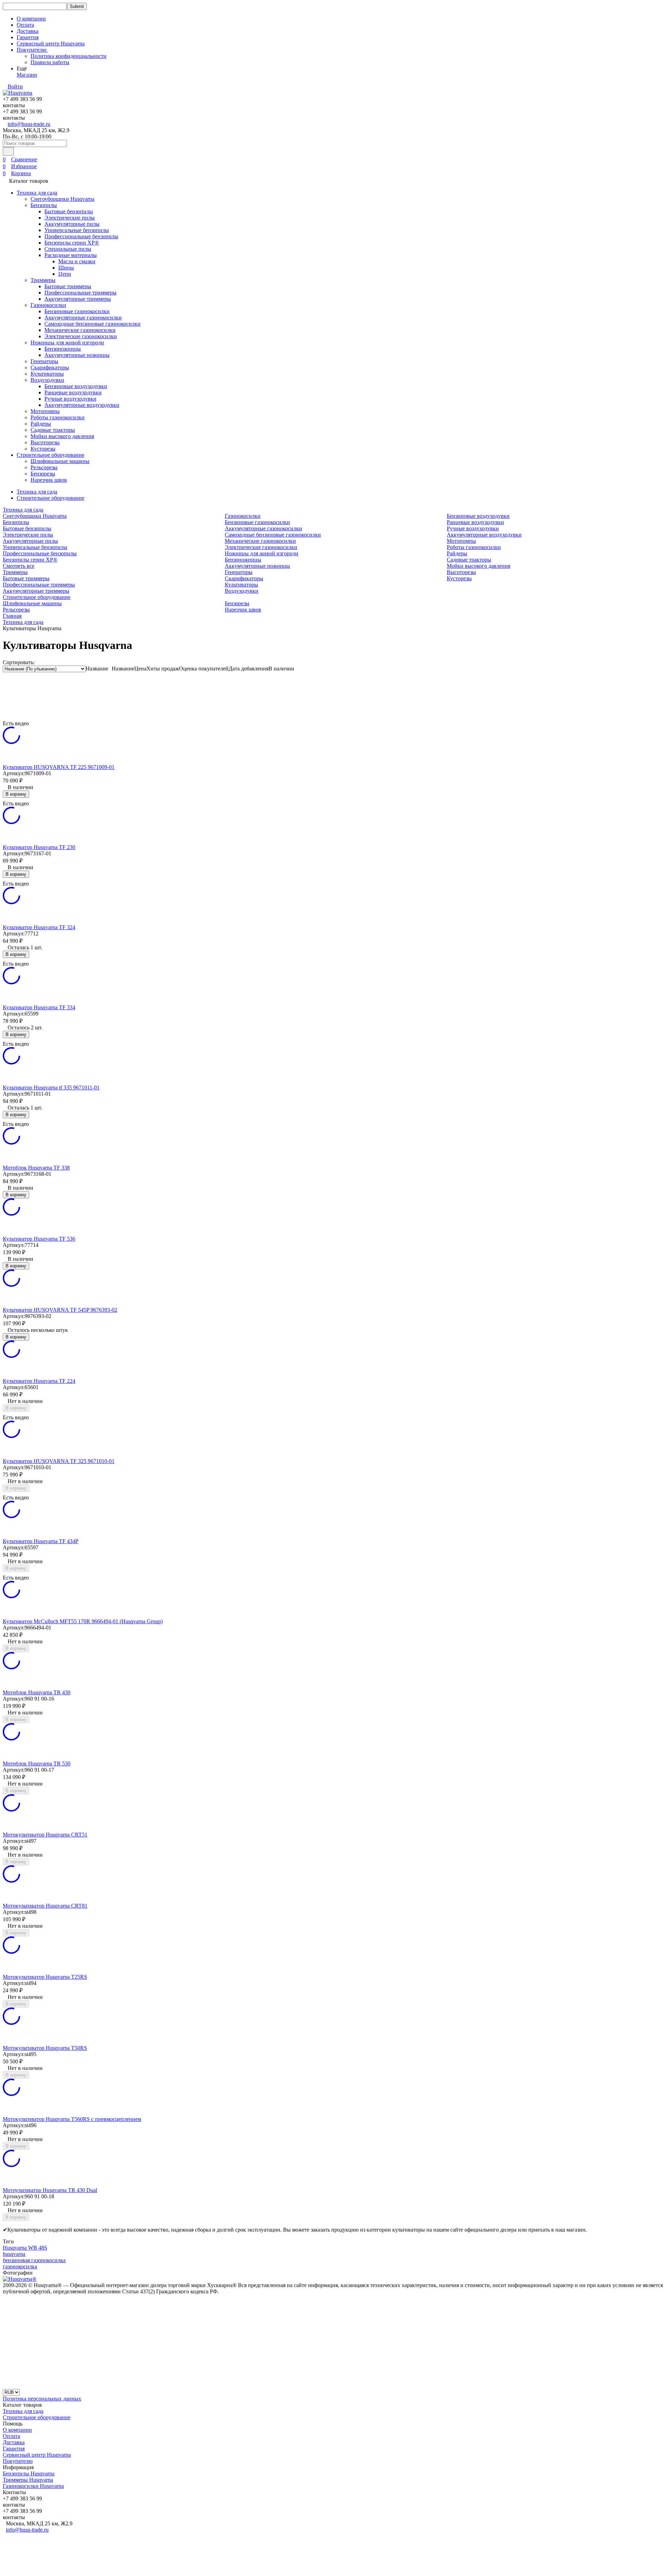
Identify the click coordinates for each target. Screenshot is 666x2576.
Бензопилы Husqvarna (29, 2474)
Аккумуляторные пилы (72, 224)
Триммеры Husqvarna (28, 2480)
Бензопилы (44, 205)
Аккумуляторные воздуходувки (82, 405)
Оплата (25, 25)
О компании (31, 19)
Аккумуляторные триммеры (78, 299)
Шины (66, 268)
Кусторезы (43, 449)
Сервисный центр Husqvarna (51, 44)
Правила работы (50, 62)
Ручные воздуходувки (70, 399)
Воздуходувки (47, 380)
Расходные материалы (71, 255)
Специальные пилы (68, 249)
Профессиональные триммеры (80, 293)
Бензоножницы (63, 349)
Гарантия (28, 37)
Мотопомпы (45, 411)
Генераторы (44, 361)
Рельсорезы (44, 467)
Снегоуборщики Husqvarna (62, 199)
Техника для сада (37, 193)
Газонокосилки (48, 305)
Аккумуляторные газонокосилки (83, 318)
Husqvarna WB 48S (25, 2248)
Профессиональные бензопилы (81, 236)
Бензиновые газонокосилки (77, 311)
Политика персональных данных (42, 2399)
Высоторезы (45, 442)
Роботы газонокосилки (58, 417)
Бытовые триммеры (68, 286)
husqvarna (14, 2254)
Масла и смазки (77, 261)
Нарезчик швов (49, 480)
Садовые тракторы (53, 430)
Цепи (65, 274)
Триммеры (43, 280)
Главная (12, 616)
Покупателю (18, 2461)
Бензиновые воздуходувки (76, 386)
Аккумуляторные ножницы (77, 355)
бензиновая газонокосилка (34, 2260)
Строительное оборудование (50, 455)
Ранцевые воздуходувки (73, 392)
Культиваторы (47, 374)
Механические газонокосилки (80, 330)
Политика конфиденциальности (69, 56)
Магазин (27, 75)
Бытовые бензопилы (69, 211)
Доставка (28, 31)
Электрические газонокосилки (81, 336)
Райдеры (41, 424)
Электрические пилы (70, 218)
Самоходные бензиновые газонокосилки (92, 324)
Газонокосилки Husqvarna (33, 2486)
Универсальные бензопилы (77, 230)
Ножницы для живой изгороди (67, 343)
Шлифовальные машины (60, 461)
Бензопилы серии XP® (72, 243)
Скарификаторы (50, 367)
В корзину (16, 794)
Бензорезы (43, 474)
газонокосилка (20, 2266)
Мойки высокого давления (62, 436)
